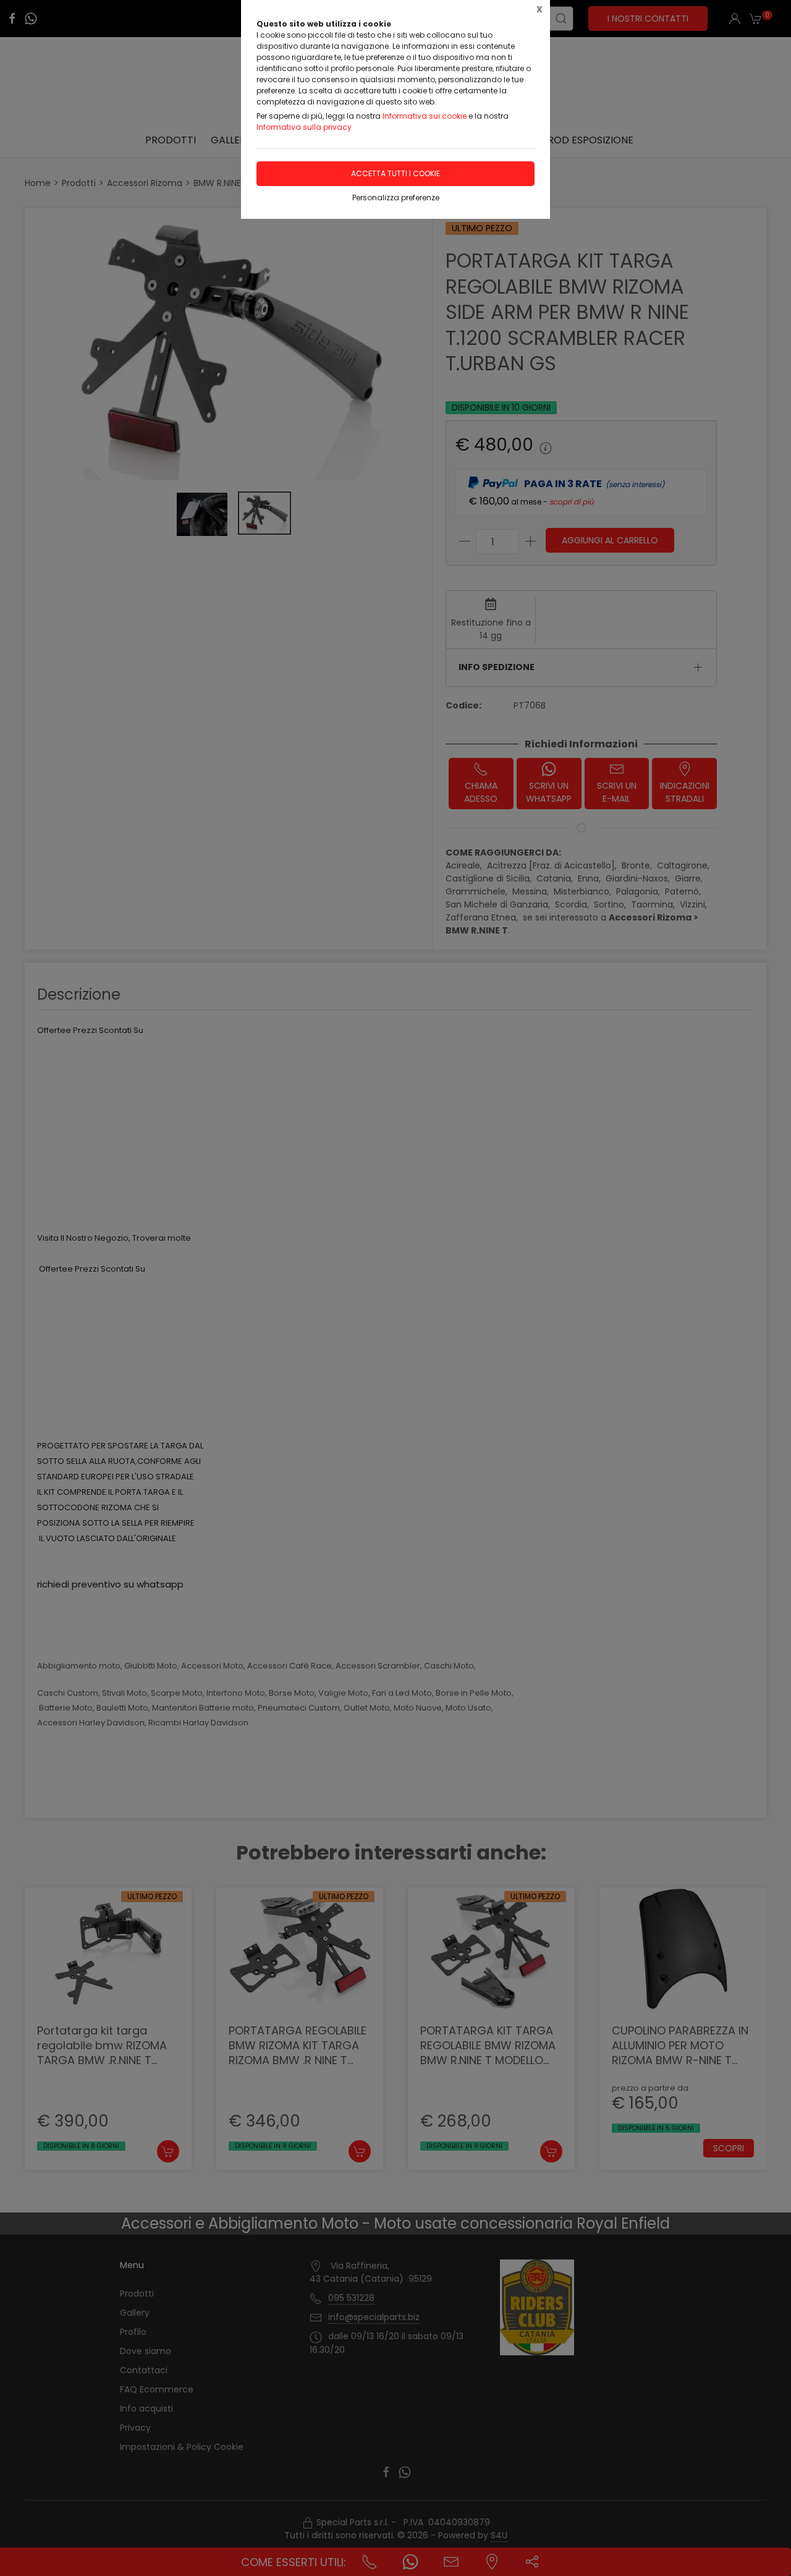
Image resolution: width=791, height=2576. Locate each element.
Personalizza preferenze (396, 198)
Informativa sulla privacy (304, 127)
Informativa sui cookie (425, 116)
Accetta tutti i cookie (395, 173)
